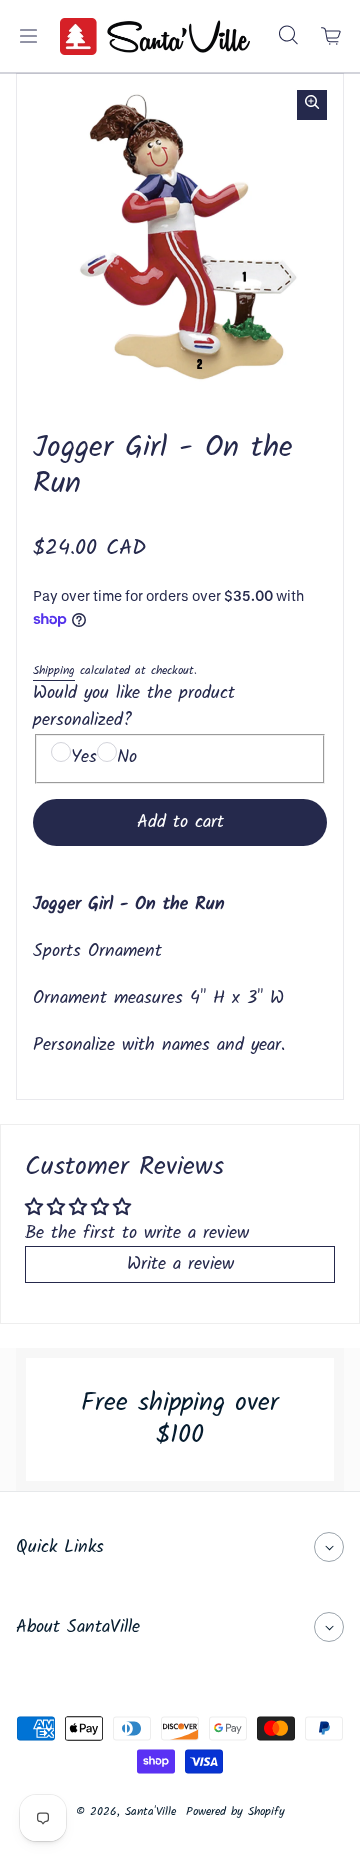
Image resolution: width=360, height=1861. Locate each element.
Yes (84, 757)
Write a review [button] (180, 1264)
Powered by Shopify (235, 1811)
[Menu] (28, 36)
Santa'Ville (150, 1811)
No (127, 757)
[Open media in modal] (312, 105)
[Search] (288, 36)
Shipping (54, 670)
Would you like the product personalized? (134, 707)
